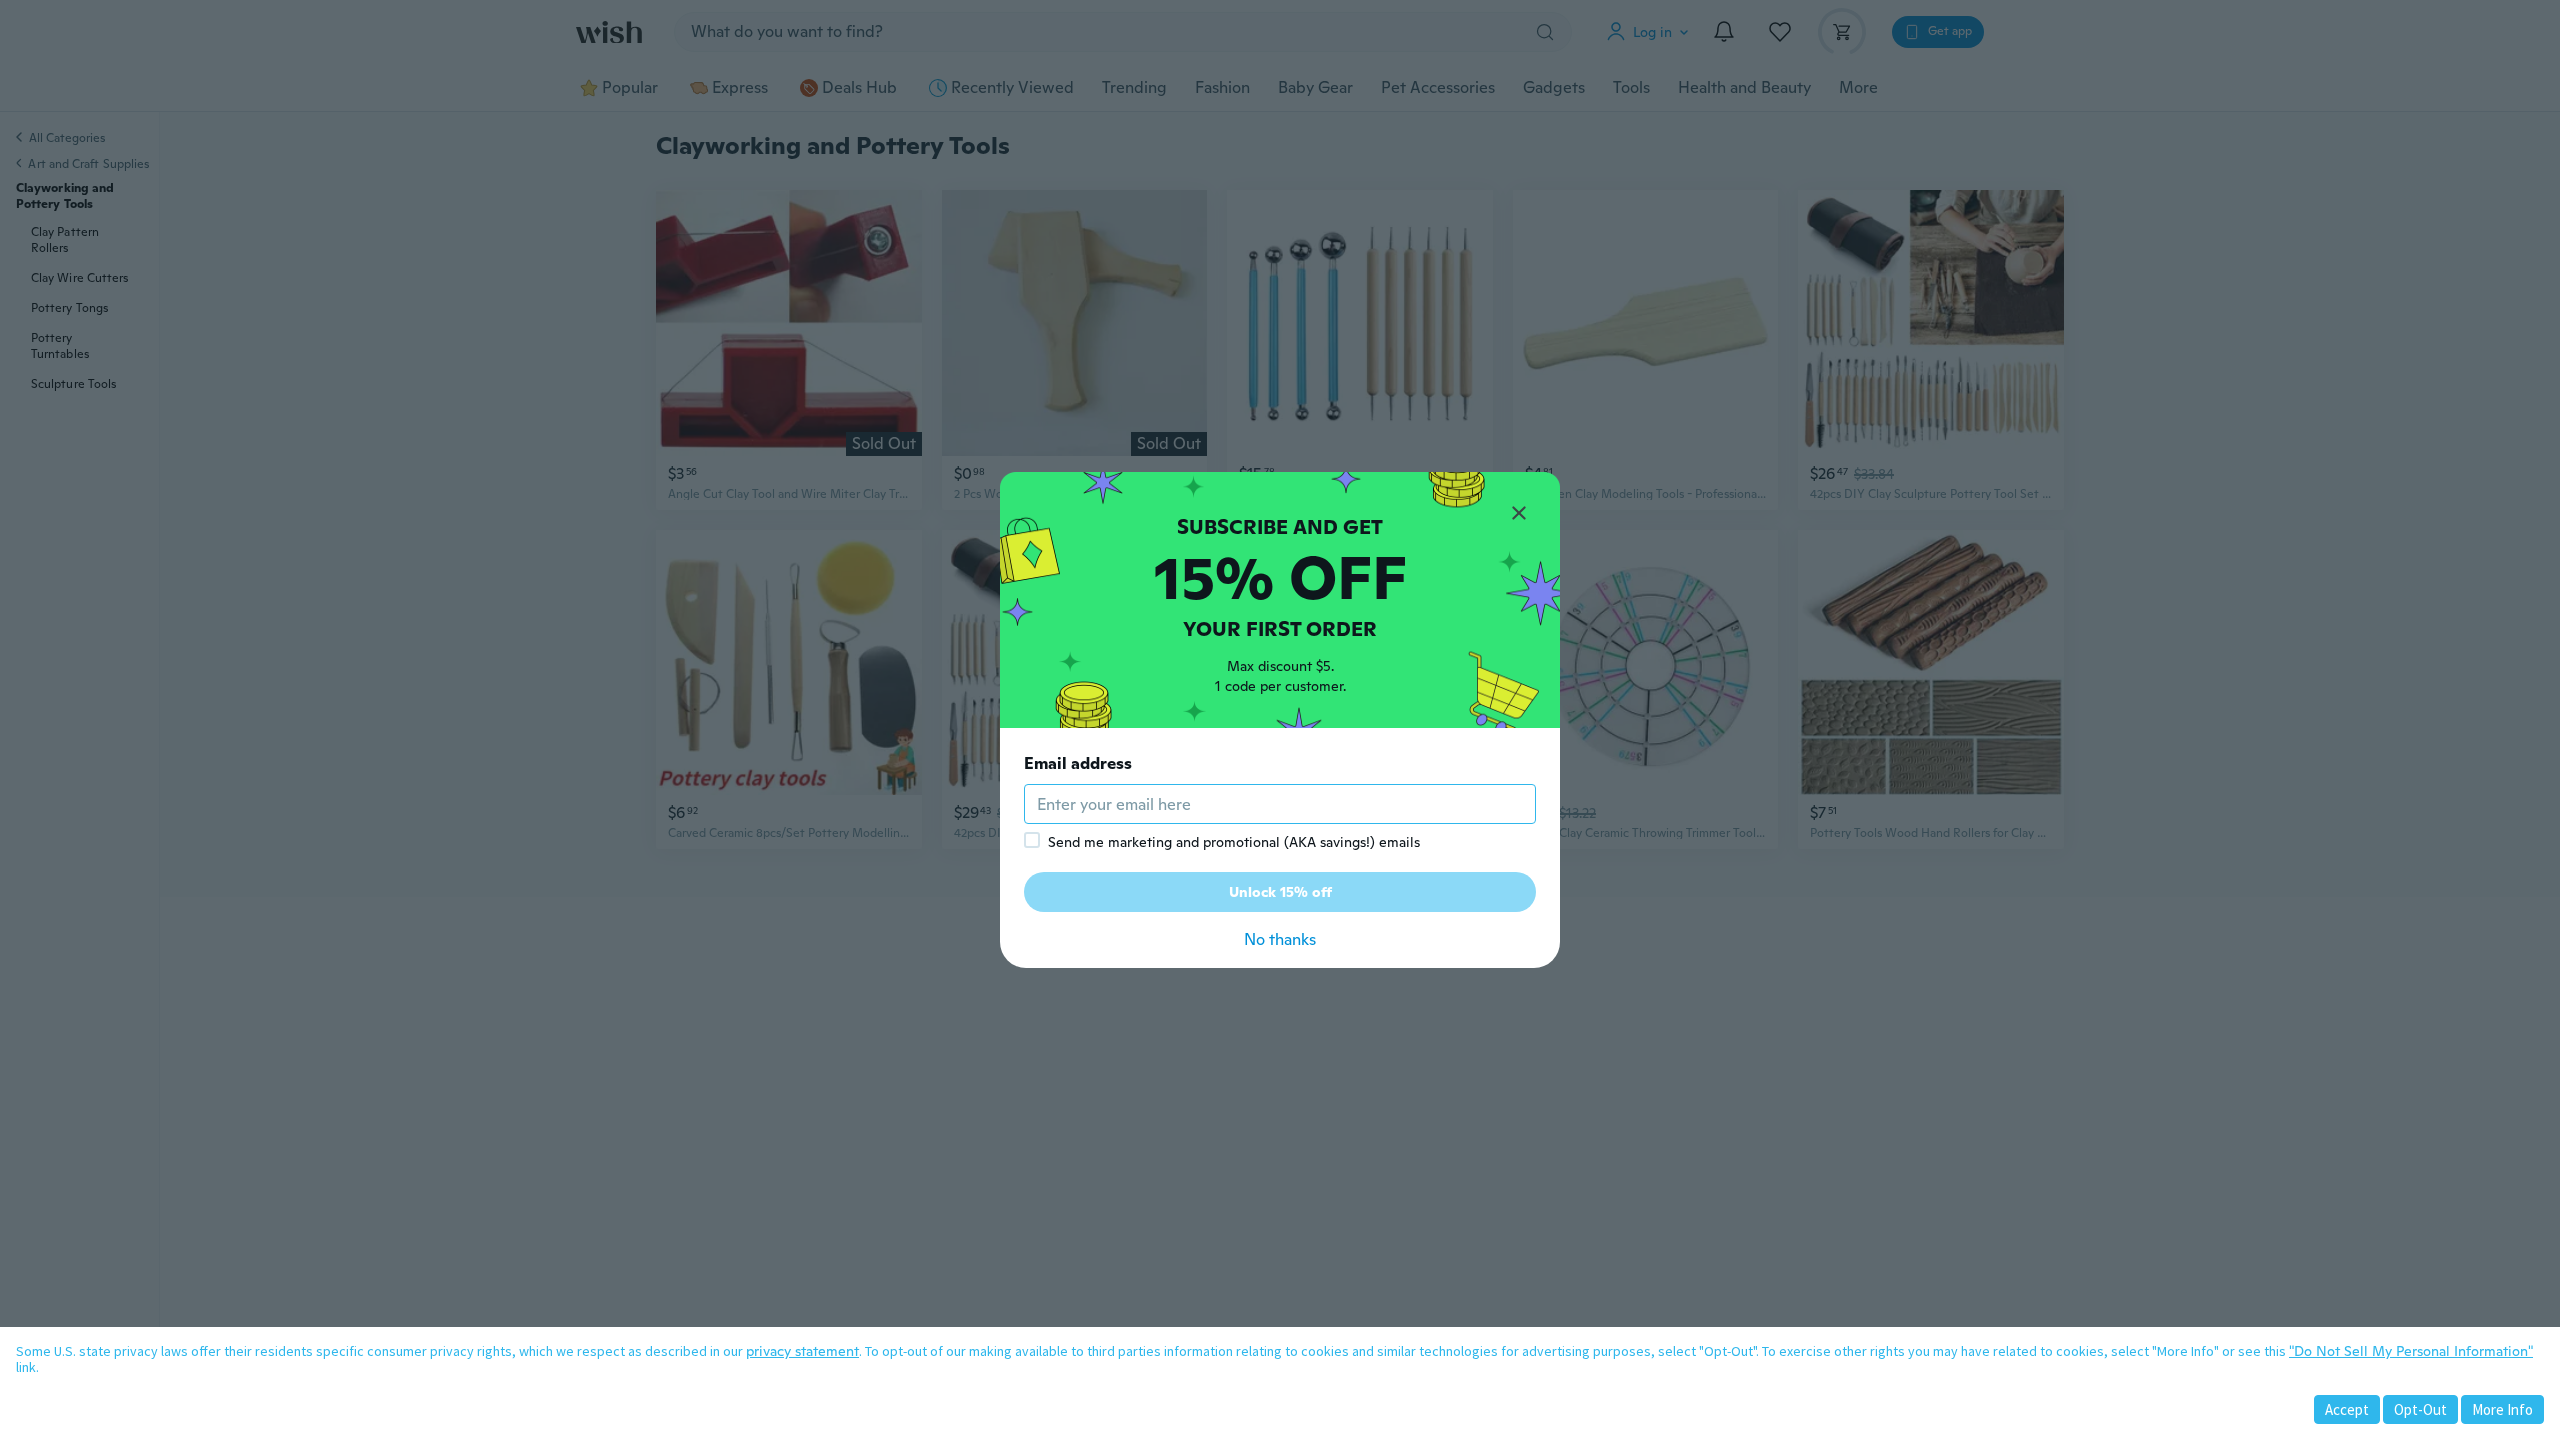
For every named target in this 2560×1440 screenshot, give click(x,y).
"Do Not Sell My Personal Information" (2411, 1351)
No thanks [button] (1280, 939)
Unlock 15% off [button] (1280, 892)
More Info (2502, 1409)
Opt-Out (2420, 1409)
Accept (2347, 1409)
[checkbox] (1032, 840)
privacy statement (802, 1351)
